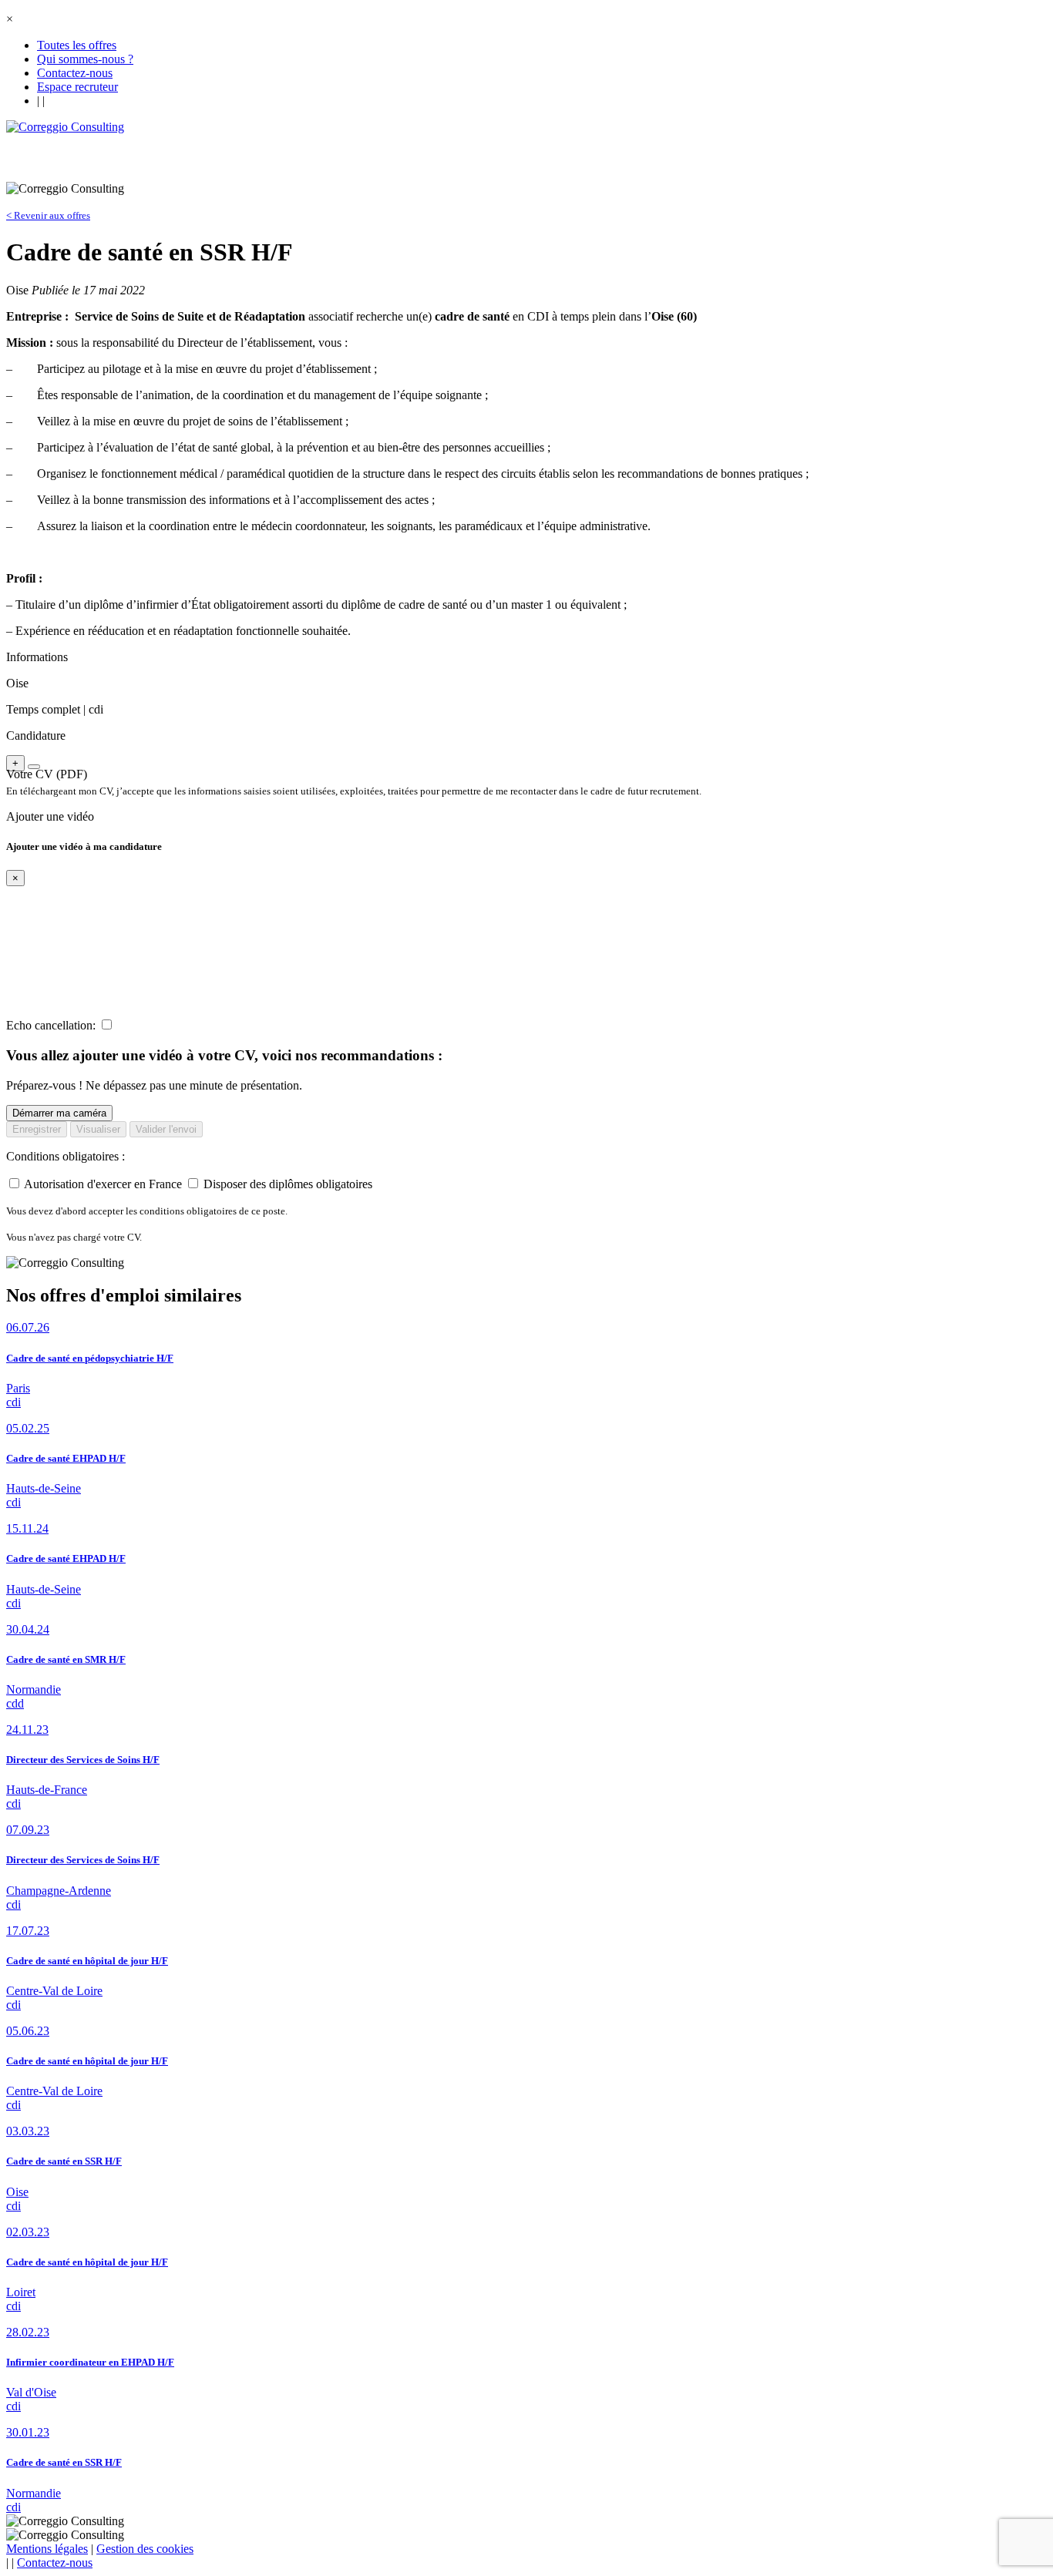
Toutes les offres (77, 45)
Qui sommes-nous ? (85, 59)
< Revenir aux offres (48, 215)
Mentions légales (47, 2549)
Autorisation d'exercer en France (103, 1184)
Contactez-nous (75, 73)
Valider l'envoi (166, 1129)
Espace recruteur (77, 87)
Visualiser (98, 1129)
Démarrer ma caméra (59, 1113)
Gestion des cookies (145, 2549)
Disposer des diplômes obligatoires (288, 1184)
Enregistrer (37, 1129)
